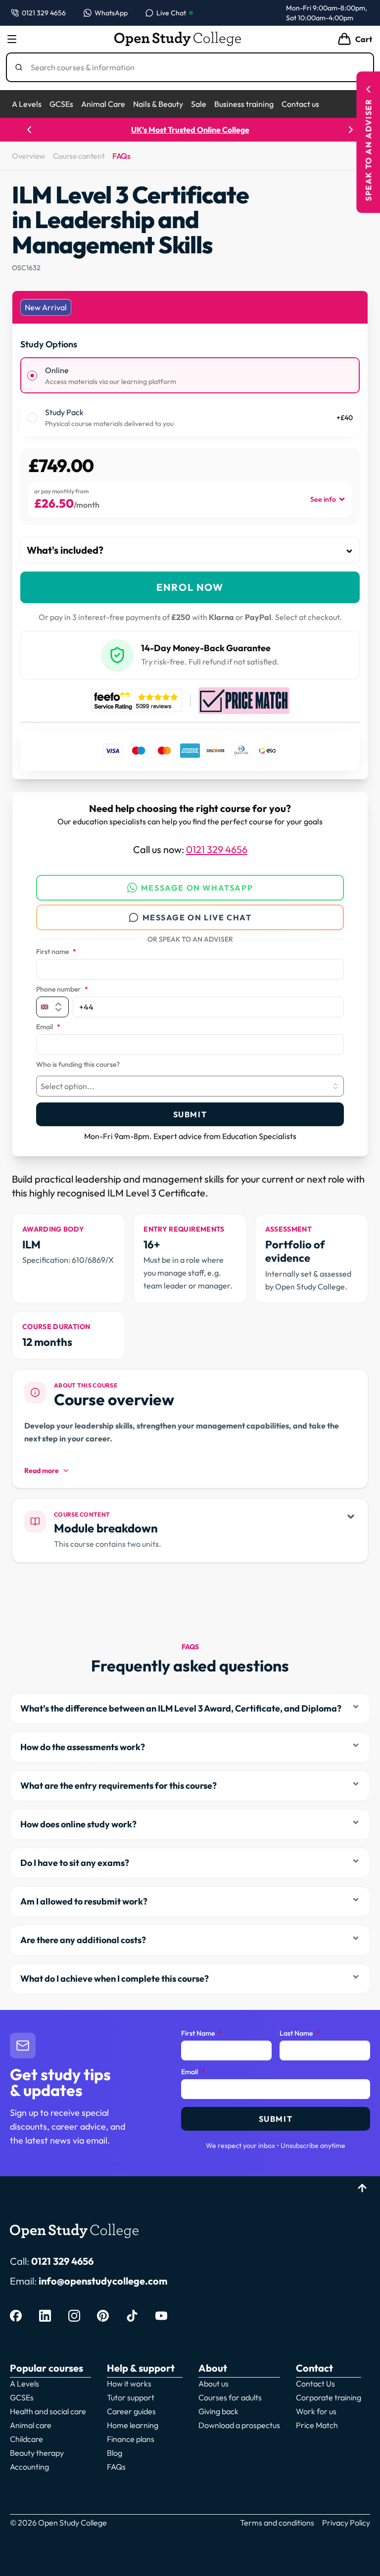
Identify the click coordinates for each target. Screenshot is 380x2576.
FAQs (121, 156)
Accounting (29, 2467)
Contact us (300, 104)
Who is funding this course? (78, 1065)
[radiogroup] (190, 397)
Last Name (300, 2034)
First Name (202, 2034)
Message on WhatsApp (197, 888)
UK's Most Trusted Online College (190, 130)
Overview (28, 156)
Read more (42, 1471)
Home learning (133, 2425)
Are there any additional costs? (83, 1940)
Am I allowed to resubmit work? (84, 1901)
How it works (129, 2384)
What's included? (65, 550)
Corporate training (329, 2397)
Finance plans (131, 2439)
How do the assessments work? (83, 1747)
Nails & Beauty (158, 104)
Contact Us (315, 2384)
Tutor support (131, 2397)
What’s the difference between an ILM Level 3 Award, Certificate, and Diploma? (181, 1708)
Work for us (316, 2411)
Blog (115, 2453)
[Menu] (12, 39)
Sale (199, 104)
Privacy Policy (346, 2523)
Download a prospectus (239, 2425)
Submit (190, 1114)
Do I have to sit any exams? (75, 1863)
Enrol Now (190, 587)
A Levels (27, 104)
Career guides (131, 2411)
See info (323, 499)
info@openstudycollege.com (103, 2281)
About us (214, 2384)
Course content (79, 156)
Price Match (317, 2425)
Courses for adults (230, 2397)
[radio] (32, 376)
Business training (244, 104)
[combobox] (190, 1086)
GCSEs (61, 104)
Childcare (26, 2439)
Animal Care (103, 104)
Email (48, 1027)
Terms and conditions (277, 2523)
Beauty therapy (37, 2453)
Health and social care (48, 2411)
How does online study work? (78, 1824)
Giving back (218, 2411)
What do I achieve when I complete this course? (115, 1979)
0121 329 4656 (217, 849)
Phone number (62, 990)
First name (56, 952)
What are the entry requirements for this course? (119, 1786)
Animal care (31, 2425)
